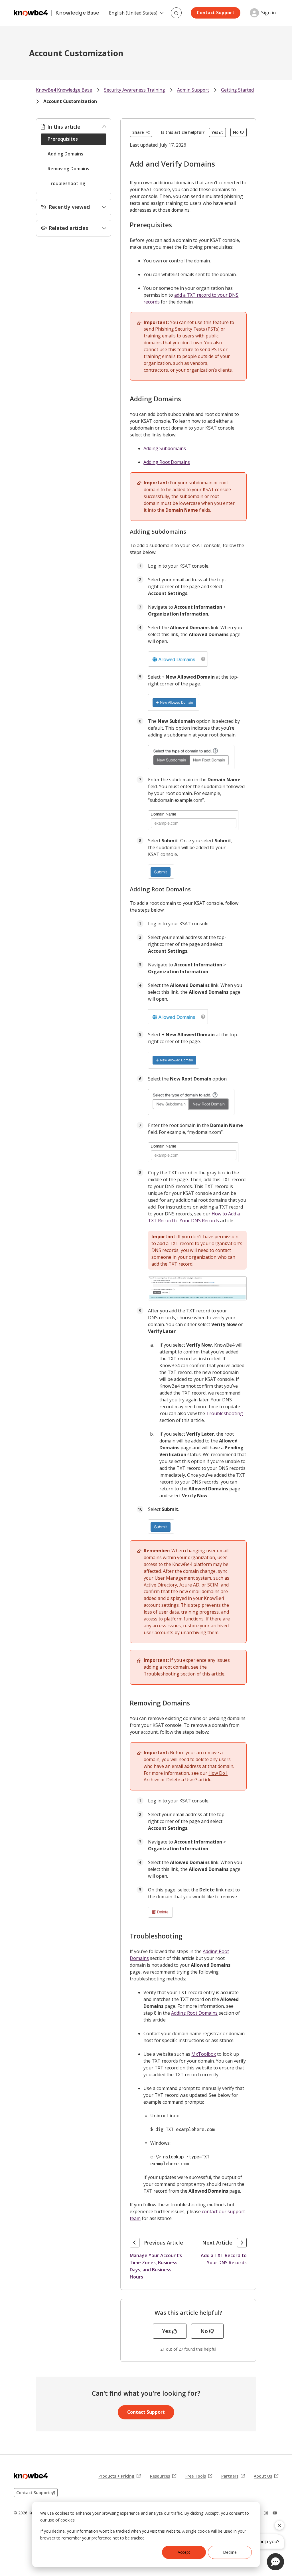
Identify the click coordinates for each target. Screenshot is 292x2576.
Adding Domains (65, 154)
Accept (184, 2552)
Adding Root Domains (167, 462)
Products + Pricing (119, 2476)
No (236, 132)
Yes (215, 132)
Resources (163, 2476)
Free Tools (199, 2476)
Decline (230, 2552)
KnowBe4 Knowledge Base (64, 90)
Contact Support (216, 13)
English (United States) (133, 13)
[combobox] (176, 13)
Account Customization (70, 101)
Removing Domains (68, 169)
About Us (266, 2476)
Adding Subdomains (165, 448)
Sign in (268, 13)
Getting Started (237, 90)
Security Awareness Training (135, 90)
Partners (233, 2476)
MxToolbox (204, 2054)
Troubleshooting (66, 183)
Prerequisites (63, 139)
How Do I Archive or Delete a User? (186, 1776)
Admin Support (193, 90)
